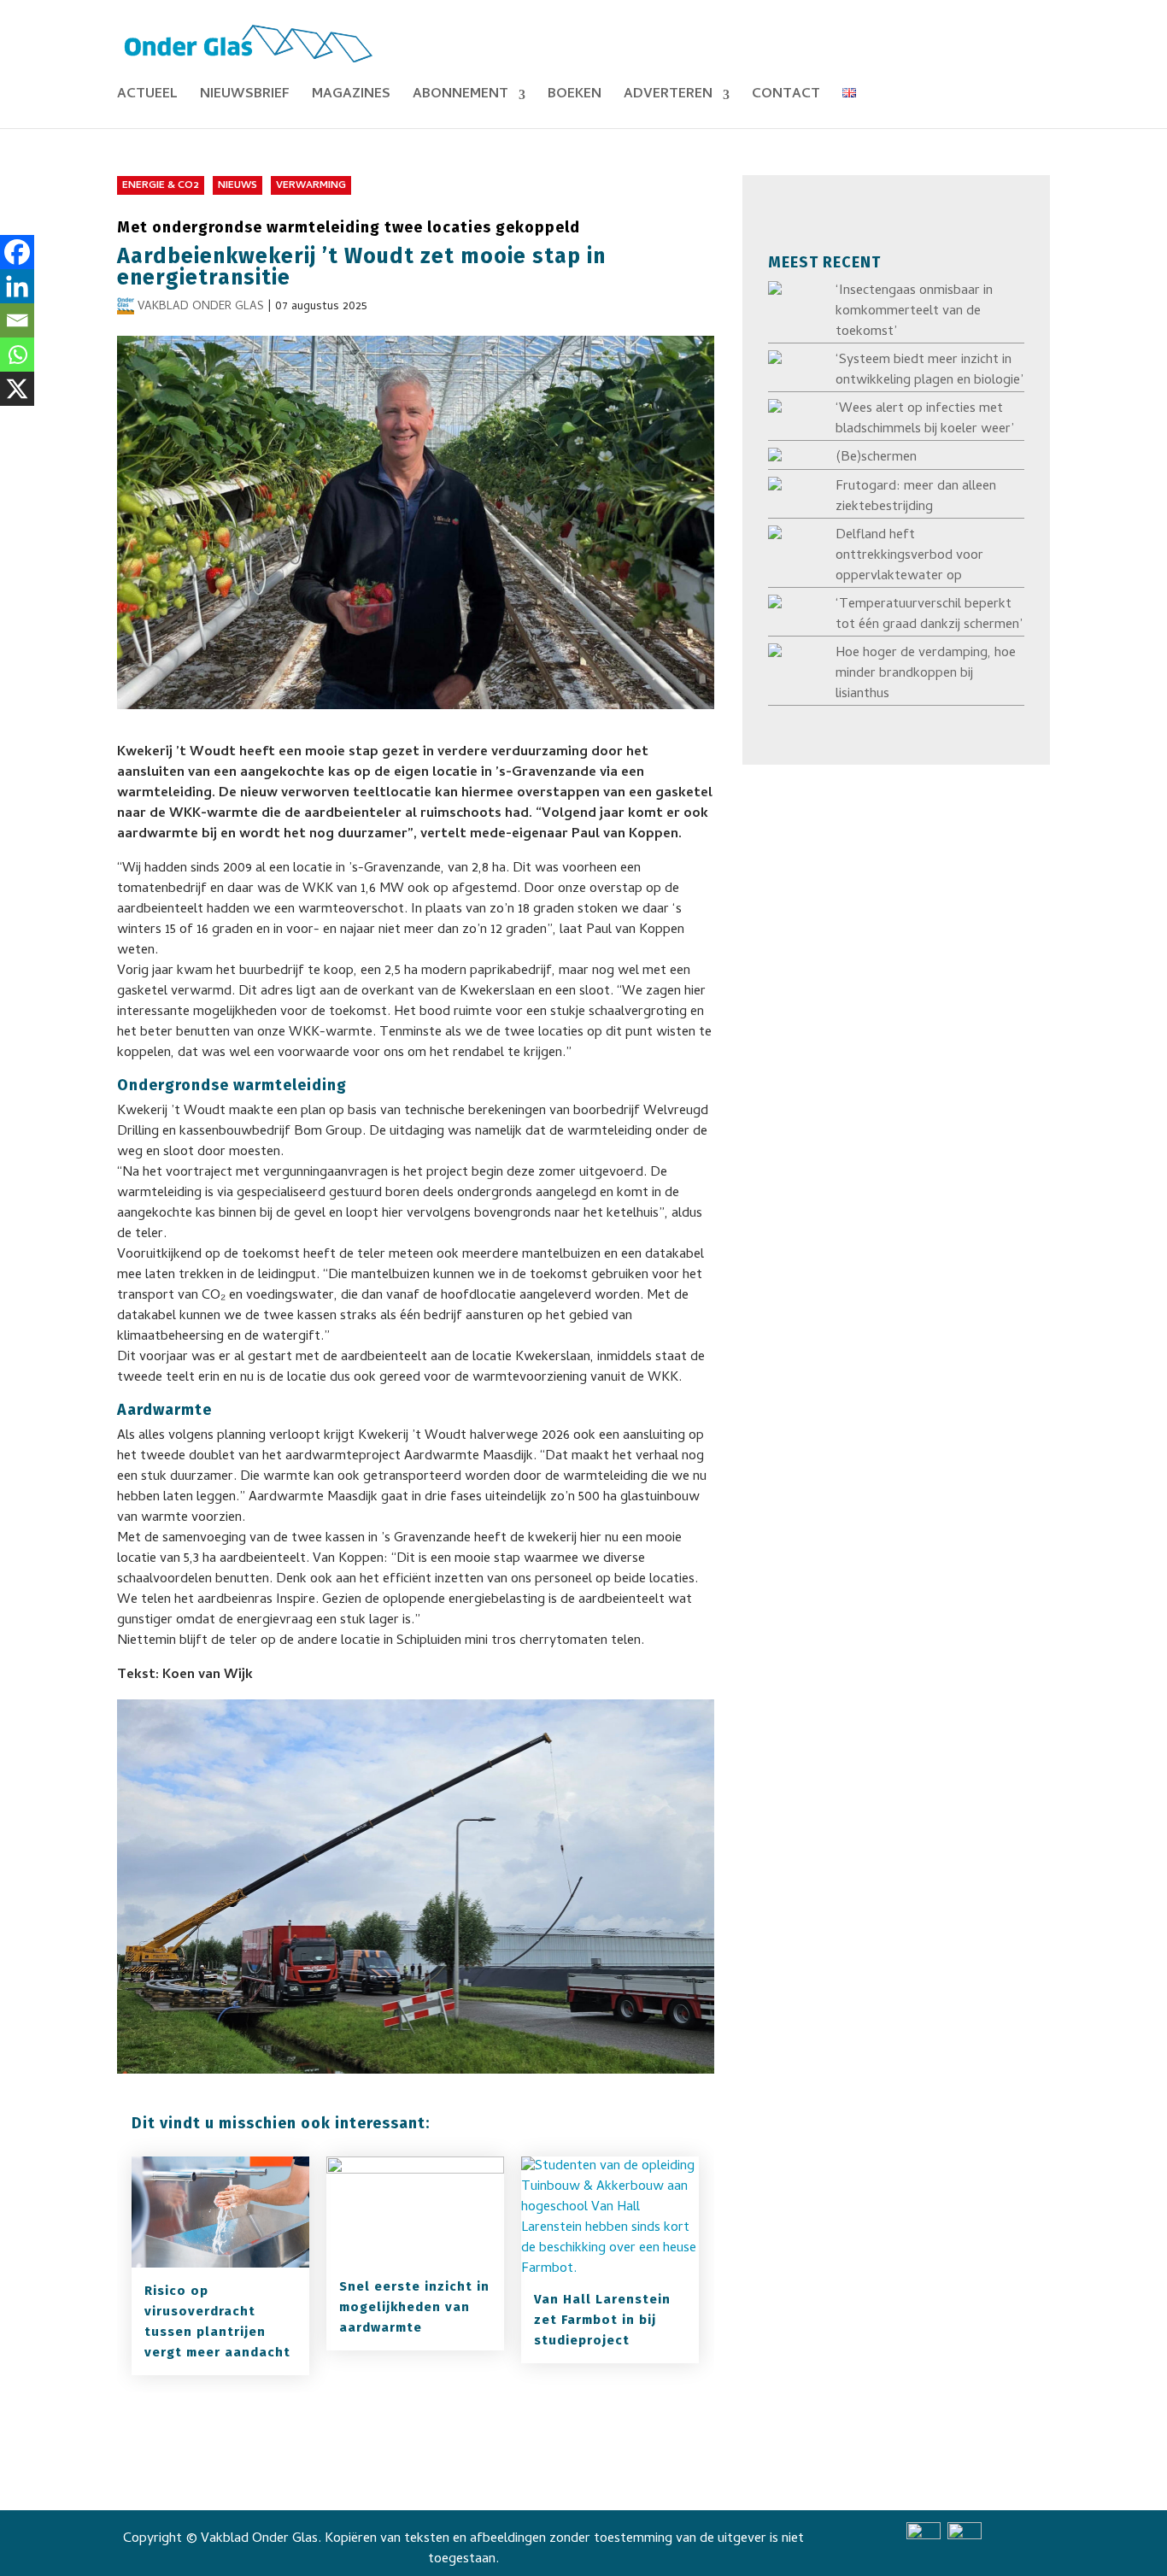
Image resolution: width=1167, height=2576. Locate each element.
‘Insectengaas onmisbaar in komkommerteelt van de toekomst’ (914, 312)
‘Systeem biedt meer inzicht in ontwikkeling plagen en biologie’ (929, 371)
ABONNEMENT (460, 97)
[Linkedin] (17, 286)
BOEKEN (575, 97)
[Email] (17, 320)
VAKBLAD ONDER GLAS (201, 307)
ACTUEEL (147, 97)
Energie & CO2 (161, 186)
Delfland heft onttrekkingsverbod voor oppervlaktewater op (909, 556)
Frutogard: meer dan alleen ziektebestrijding (916, 497)
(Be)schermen (876, 458)
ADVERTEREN (668, 97)
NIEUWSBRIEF (245, 97)
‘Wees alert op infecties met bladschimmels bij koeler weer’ (925, 420)
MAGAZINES (351, 97)
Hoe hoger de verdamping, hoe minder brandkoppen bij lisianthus (926, 674)
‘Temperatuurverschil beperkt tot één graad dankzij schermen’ (929, 615)
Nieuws (238, 186)
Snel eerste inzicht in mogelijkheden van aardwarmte (414, 2307)
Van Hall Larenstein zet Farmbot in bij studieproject (602, 2320)
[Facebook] (17, 252)
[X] (17, 389)
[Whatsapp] (17, 355)
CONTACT (786, 97)
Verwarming (311, 186)
